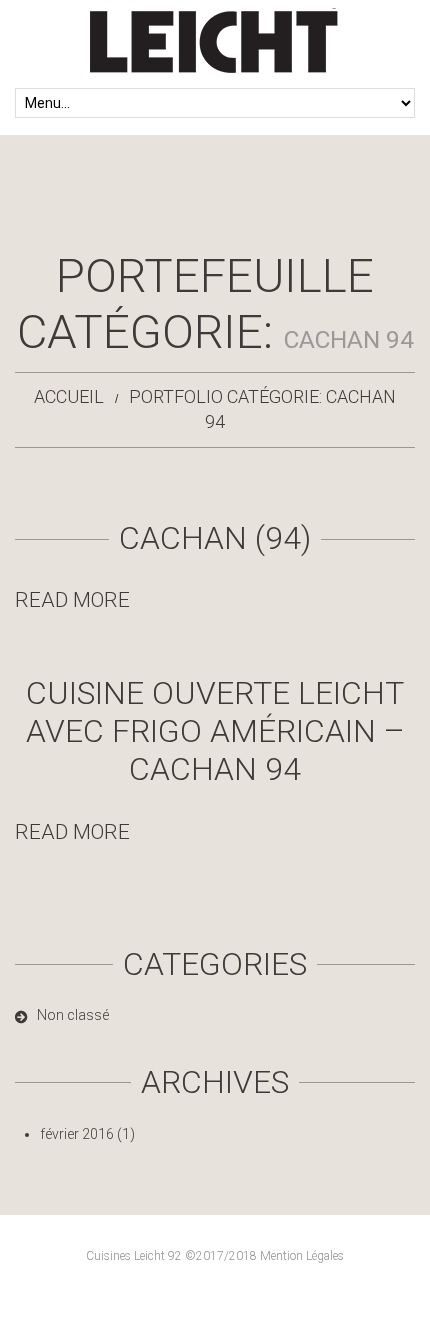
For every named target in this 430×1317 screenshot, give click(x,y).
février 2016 (77, 1134)
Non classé (73, 1015)
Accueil (69, 396)
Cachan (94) (215, 538)
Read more (72, 600)
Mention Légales (302, 1256)
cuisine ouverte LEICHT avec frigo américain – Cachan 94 (215, 731)
